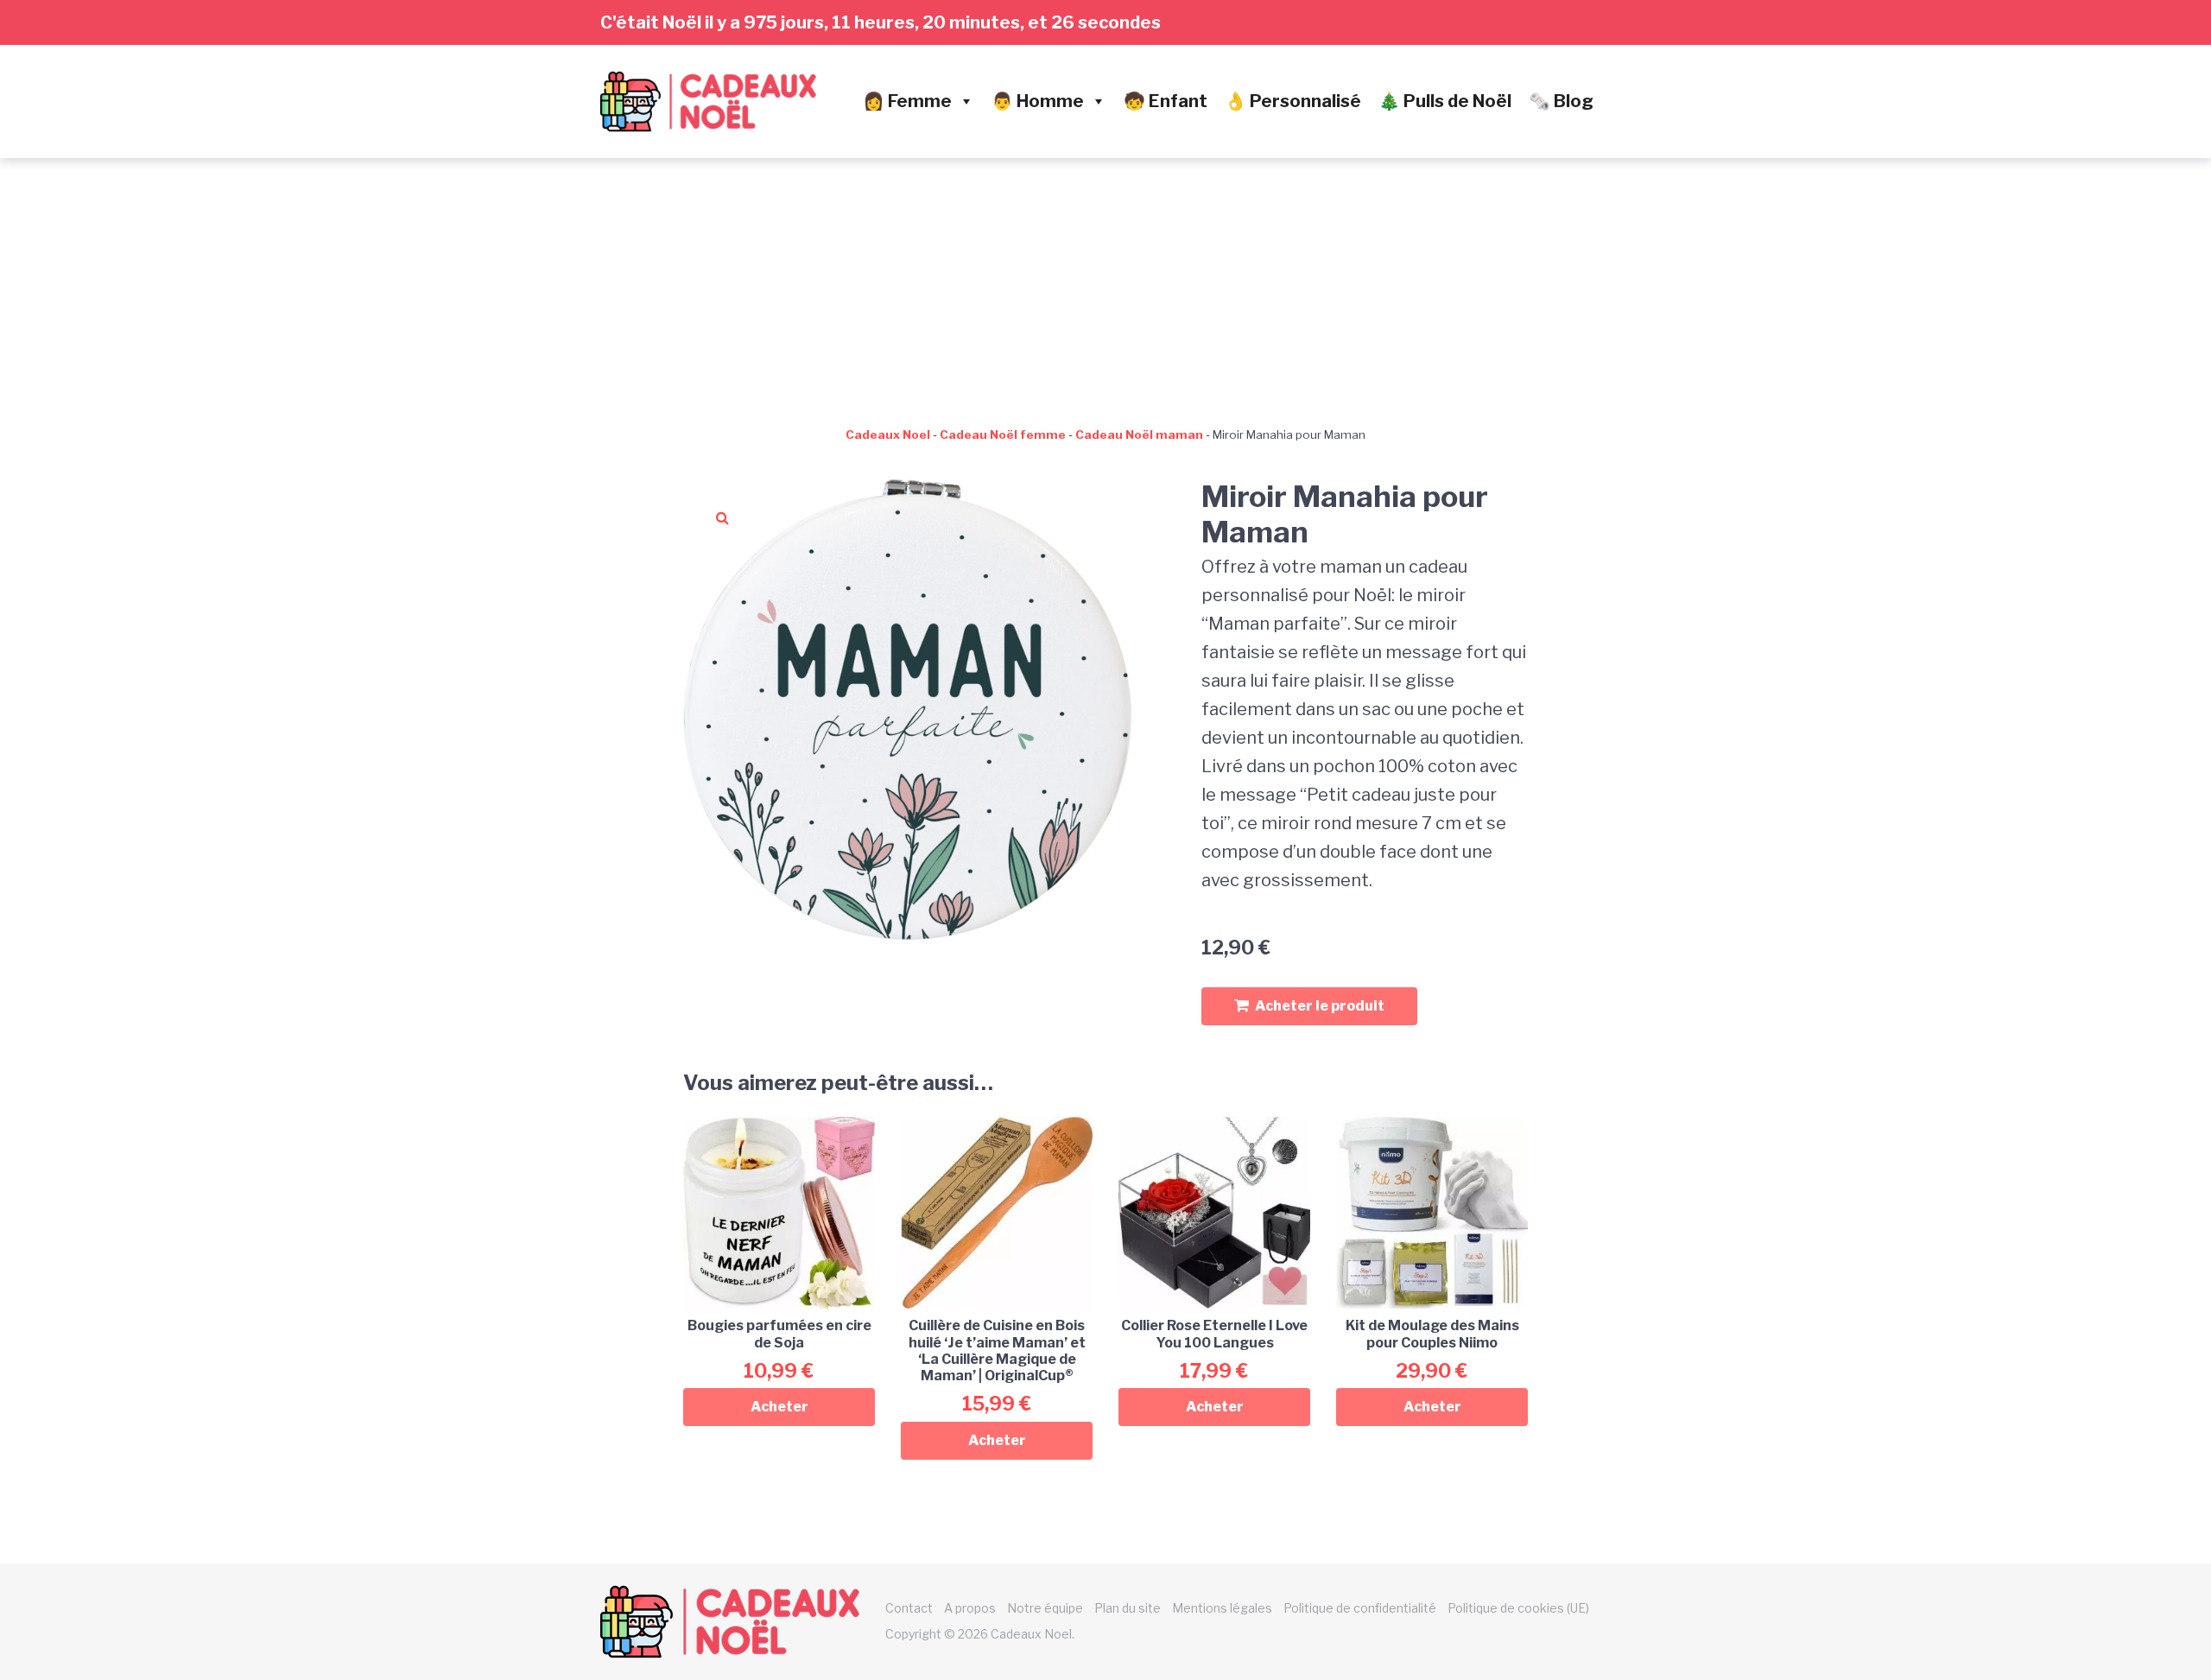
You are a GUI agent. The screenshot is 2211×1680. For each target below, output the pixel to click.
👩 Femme (907, 101)
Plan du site (1128, 1608)
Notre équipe (1045, 1608)
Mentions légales (1222, 1608)
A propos (970, 1608)
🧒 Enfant (1166, 101)
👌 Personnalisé (1293, 101)
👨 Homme (1038, 101)
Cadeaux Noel (888, 434)
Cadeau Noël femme (1003, 434)
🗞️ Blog (1561, 101)
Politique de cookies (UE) (1518, 1608)
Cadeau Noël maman (1139, 434)
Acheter (779, 1407)
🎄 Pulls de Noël (1445, 101)
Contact (909, 1608)
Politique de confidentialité (1360, 1608)
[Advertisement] (1105, 288)
